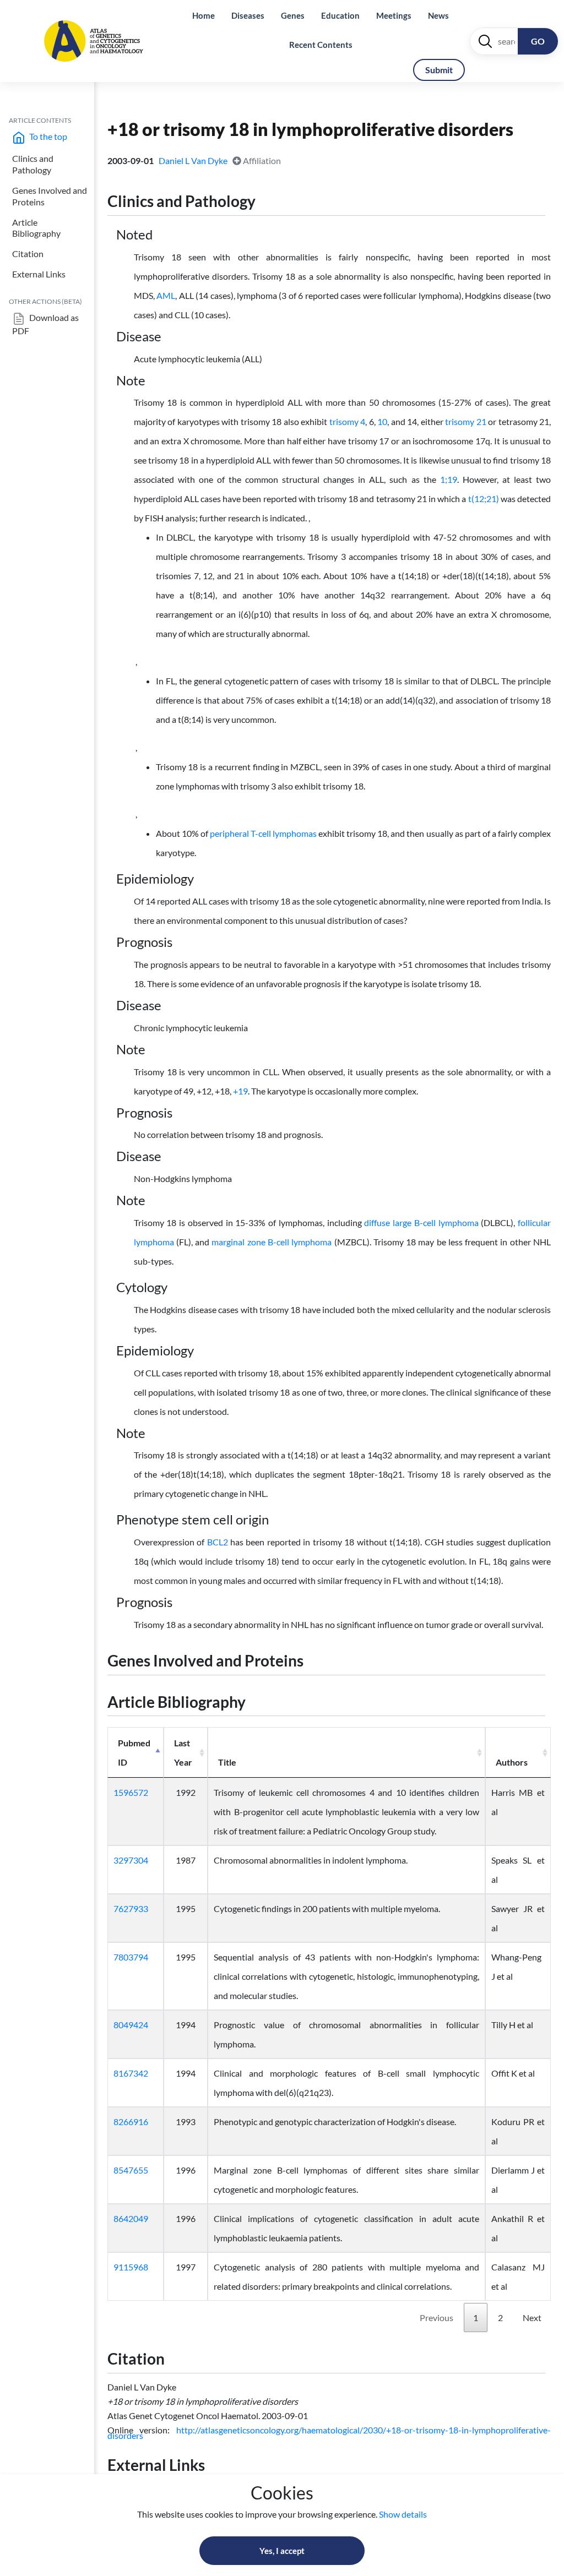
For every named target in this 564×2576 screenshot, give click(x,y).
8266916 (131, 2122)
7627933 (131, 1908)
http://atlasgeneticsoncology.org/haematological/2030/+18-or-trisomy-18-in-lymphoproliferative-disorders (329, 2433)
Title (227, 1762)
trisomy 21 (466, 421)
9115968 (131, 2267)
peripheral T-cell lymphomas (263, 833)
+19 (240, 1091)
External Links (39, 274)
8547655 (131, 2170)
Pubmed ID (134, 1752)
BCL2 (218, 1542)
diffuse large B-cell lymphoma (421, 1222)
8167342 (131, 2073)
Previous (436, 2318)
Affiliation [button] (261, 160)
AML (166, 295)
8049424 (131, 2025)
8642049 (131, 2218)
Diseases (248, 15)
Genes (293, 15)
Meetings (394, 15)
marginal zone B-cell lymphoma (272, 1242)
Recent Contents (321, 45)
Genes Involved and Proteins (50, 196)
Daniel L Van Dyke (194, 160)
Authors (512, 1762)
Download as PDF (45, 324)
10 (382, 421)
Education (340, 15)
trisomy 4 (348, 421)
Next (532, 2318)
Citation (28, 254)
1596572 (131, 1792)
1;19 (449, 479)
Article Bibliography (36, 228)
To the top (47, 136)
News (438, 15)
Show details (403, 2514)
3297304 (131, 1860)
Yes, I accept (282, 2551)
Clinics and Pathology (33, 164)
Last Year (183, 1752)
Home (204, 15)
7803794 (131, 1957)
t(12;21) (484, 499)
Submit (439, 70)
